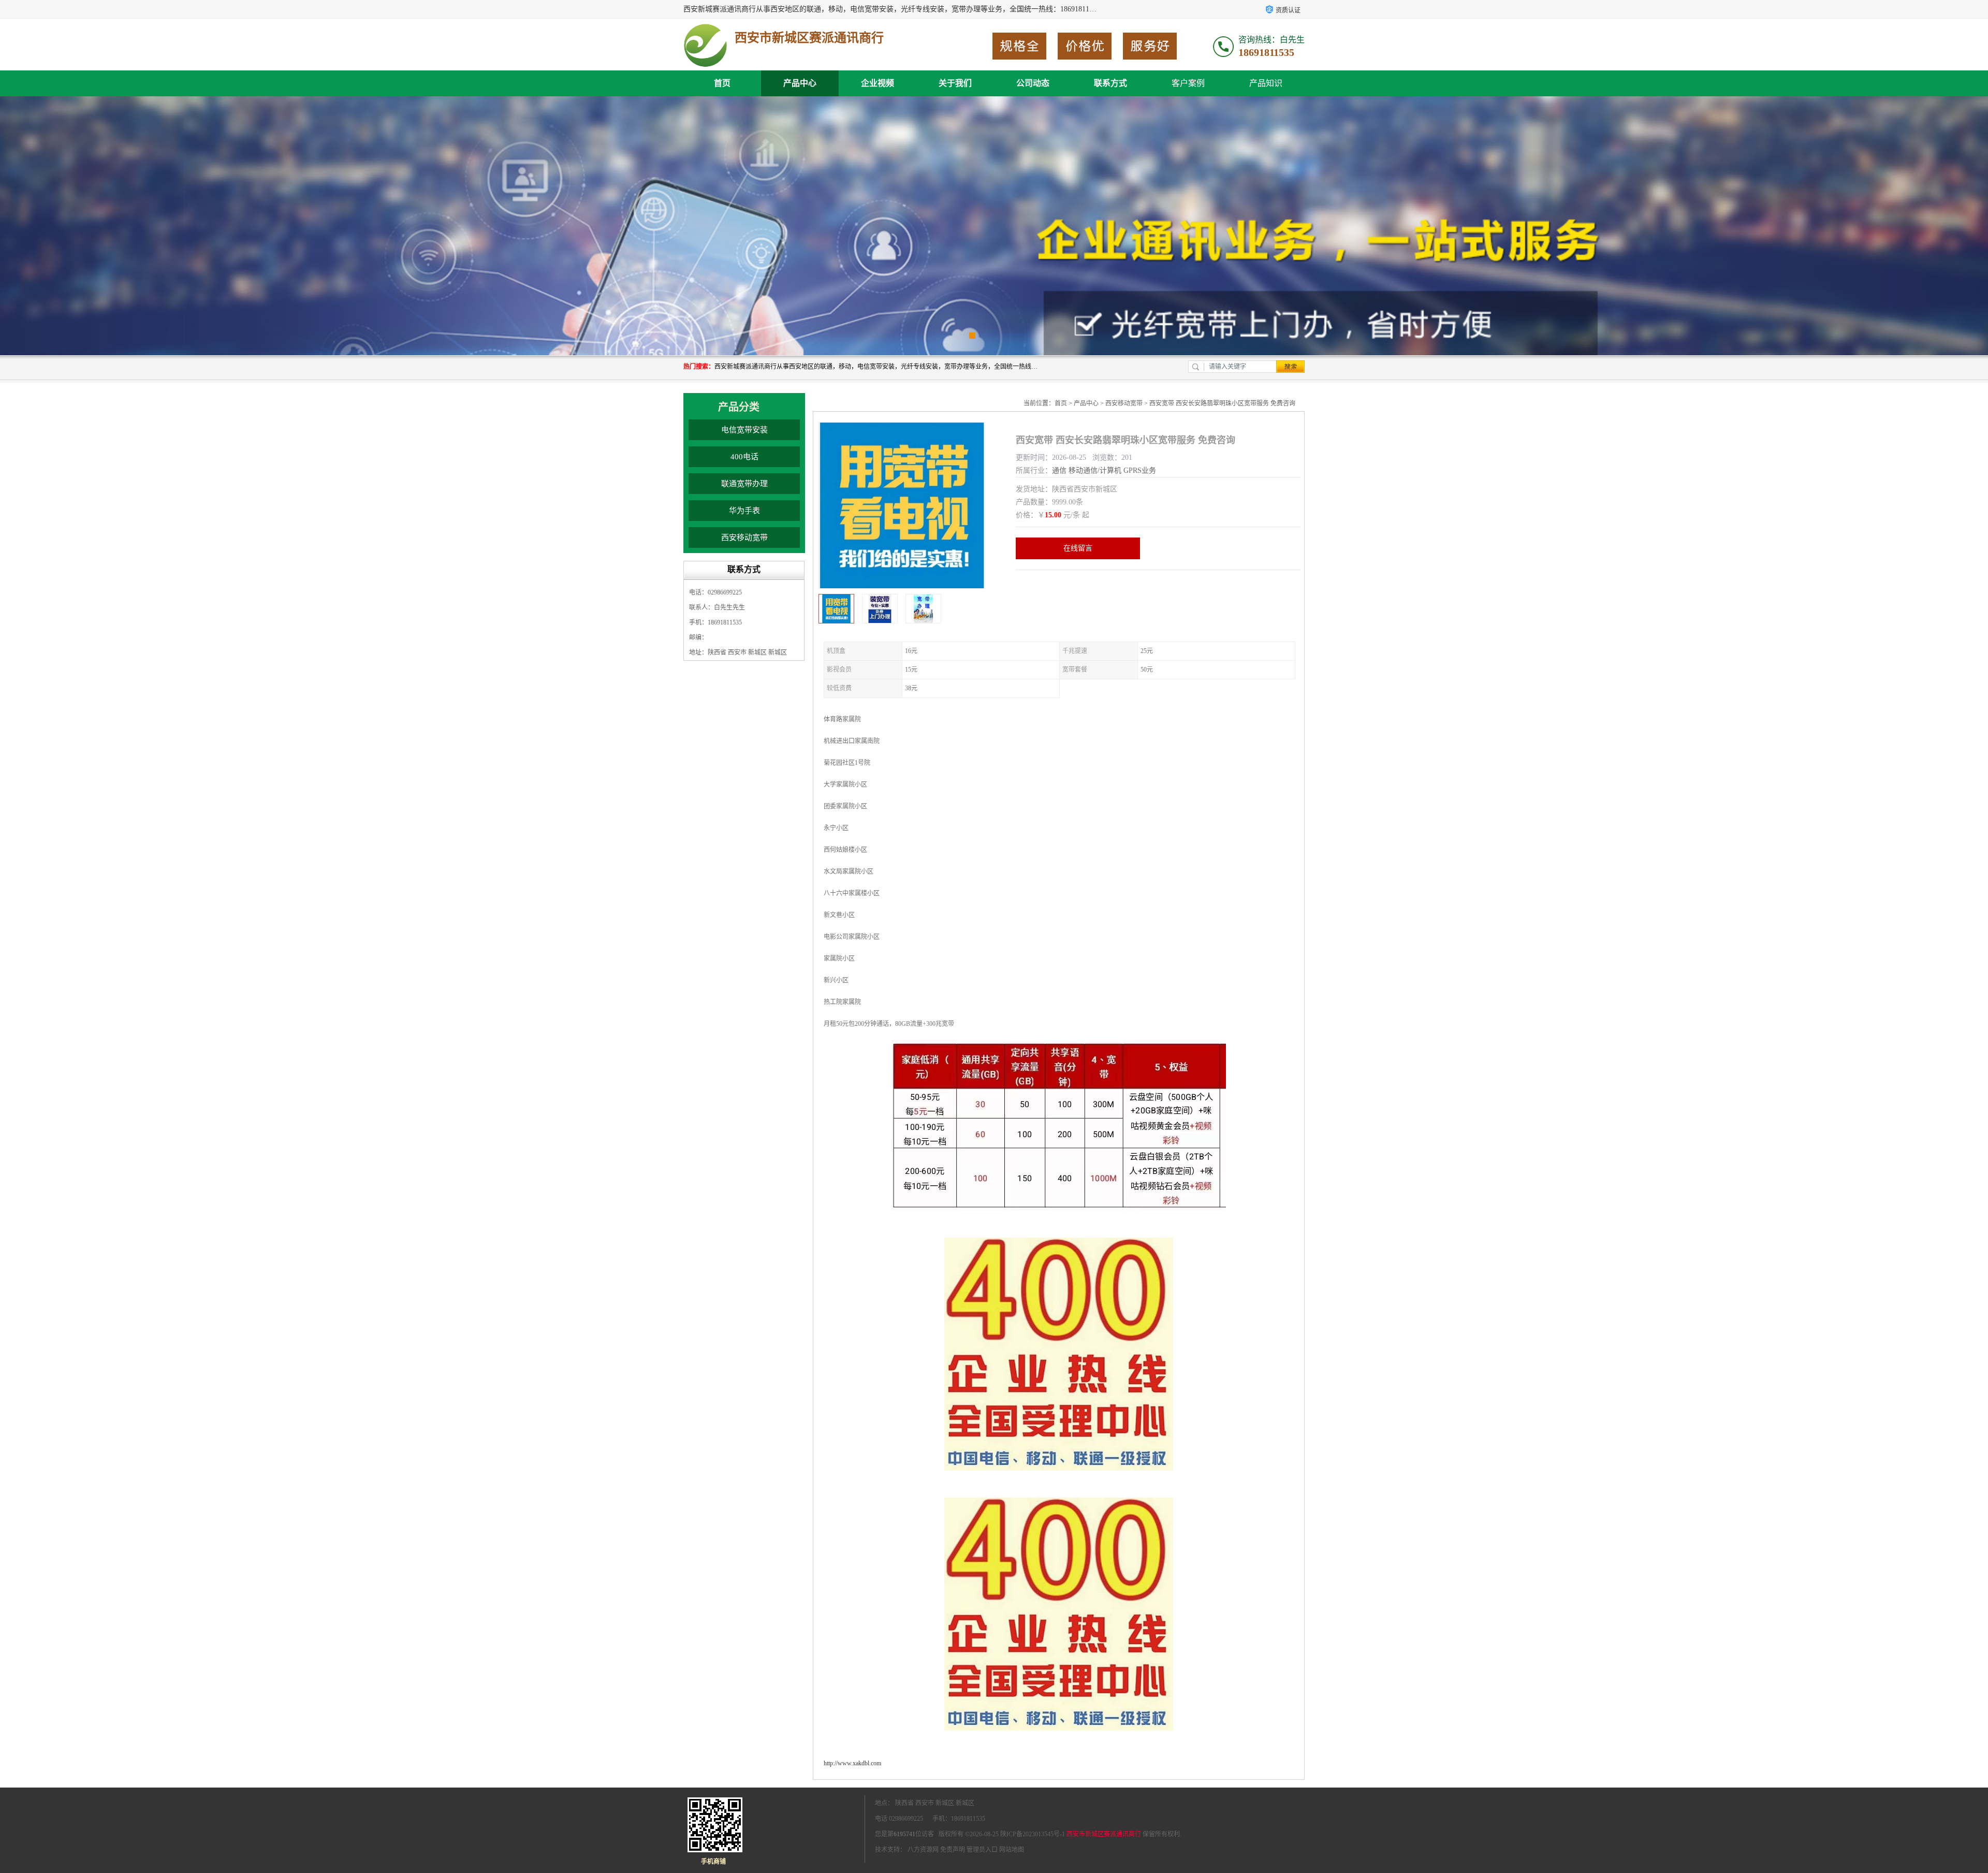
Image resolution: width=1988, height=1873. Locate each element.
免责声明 (953, 1850)
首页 (722, 83)
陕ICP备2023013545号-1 (1033, 1834)
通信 (1059, 470)
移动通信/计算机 (1095, 470)
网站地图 (1012, 1850)
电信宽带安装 (744, 430)
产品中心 (800, 83)
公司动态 (1033, 83)
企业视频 (878, 83)
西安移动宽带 (744, 538)
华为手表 (744, 511)
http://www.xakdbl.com (852, 1763)
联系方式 (1110, 83)
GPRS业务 (1140, 470)
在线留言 (1078, 548)
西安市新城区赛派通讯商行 (1104, 1834)
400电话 (744, 457)
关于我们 (955, 83)
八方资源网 (923, 1850)
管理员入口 (982, 1850)
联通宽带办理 (744, 484)
